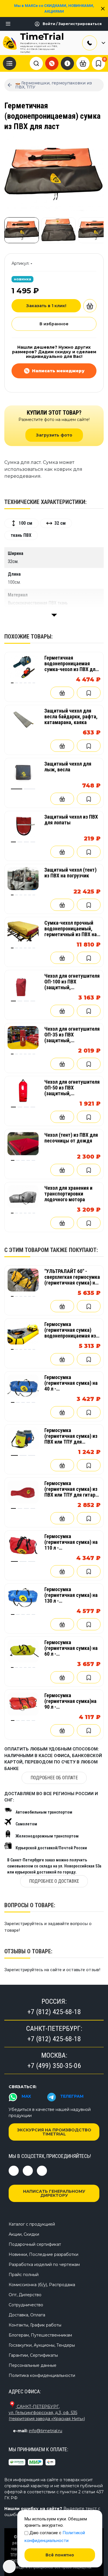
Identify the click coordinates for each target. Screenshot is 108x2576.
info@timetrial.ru (46, 2431)
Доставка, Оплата (27, 2315)
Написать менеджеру (58, 371)
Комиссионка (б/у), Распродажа (42, 2285)
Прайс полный (24, 2275)
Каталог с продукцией (32, 2224)
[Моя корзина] (83, 63)
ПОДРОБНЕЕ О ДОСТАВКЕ (54, 1881)
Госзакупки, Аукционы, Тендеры (42, 2345)
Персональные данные (33, 2365)
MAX (26, 2096)
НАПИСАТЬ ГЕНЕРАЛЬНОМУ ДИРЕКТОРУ (54, 2193)
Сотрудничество (26, 2305)
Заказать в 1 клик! (46, 306)
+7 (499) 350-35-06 (54, 2066)
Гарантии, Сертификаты (33, 2355)
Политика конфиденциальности (42, 2375)
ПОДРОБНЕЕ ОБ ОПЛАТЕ (54, 1778)
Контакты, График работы (35, 2325)
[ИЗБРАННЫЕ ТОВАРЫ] (98, 63)
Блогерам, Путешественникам (40, 2335)
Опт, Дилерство (25, 2295)
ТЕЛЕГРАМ (72, 2096)
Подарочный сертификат (35, 2244)
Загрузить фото (54, 435)
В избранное (54, 324)
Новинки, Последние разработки (43, 2254)
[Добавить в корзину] (90, 306)
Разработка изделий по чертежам (44, 2265)
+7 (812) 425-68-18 (54, 2012)
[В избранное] (89, 693)
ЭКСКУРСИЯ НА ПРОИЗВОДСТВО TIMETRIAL (54, 2132)
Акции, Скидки (24, 2234)
